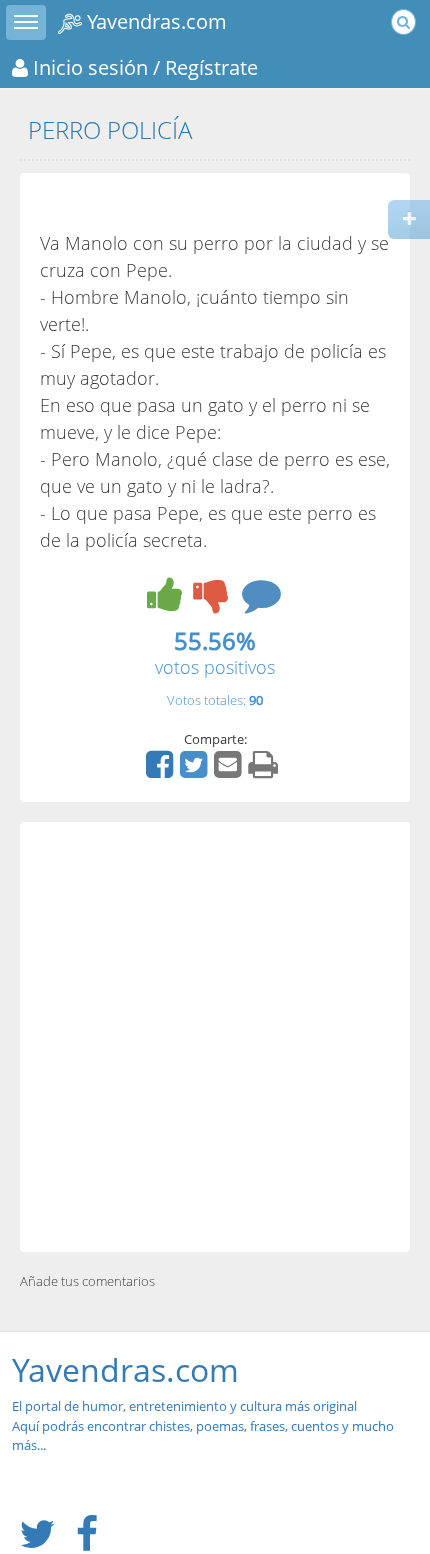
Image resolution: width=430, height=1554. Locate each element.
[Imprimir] (265, 771)
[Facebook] (162, 771)
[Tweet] (196, 771)
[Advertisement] (215, 1037)
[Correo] (230, 771)
